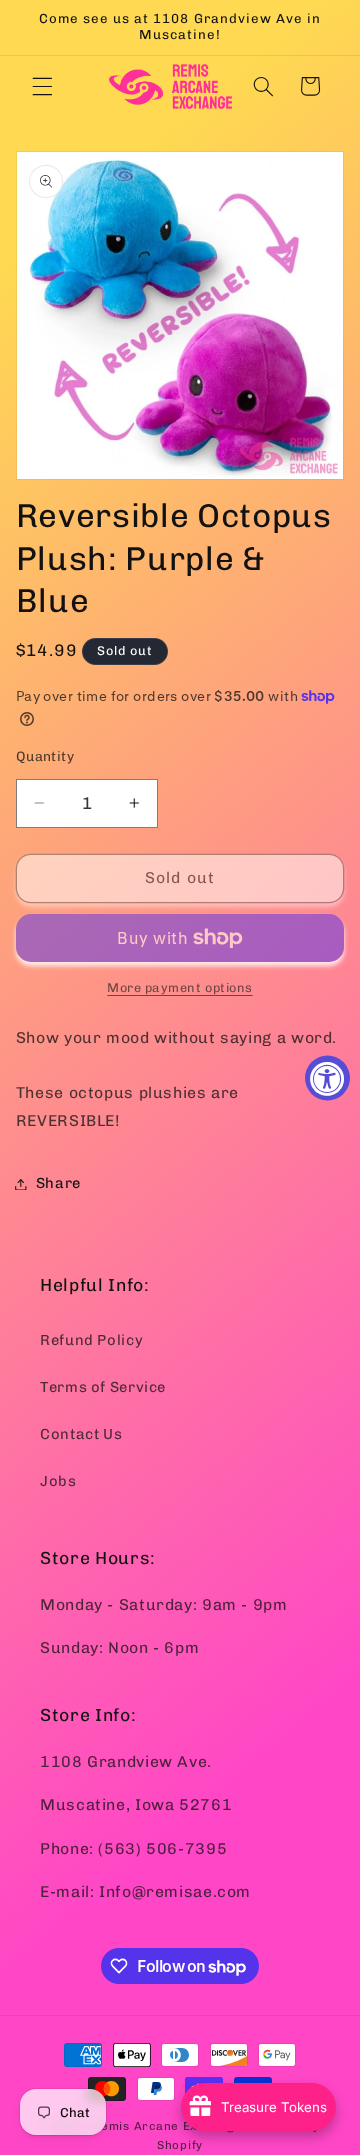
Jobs (58, 1481)
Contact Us (81, 1434)
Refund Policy (91, 1340)
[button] (42, 86)
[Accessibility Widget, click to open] (327, 1077)
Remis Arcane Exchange (167, 2126)
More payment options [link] (180, 987)
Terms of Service (103, 1387)
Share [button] (58, 1183)
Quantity (45, 756)
